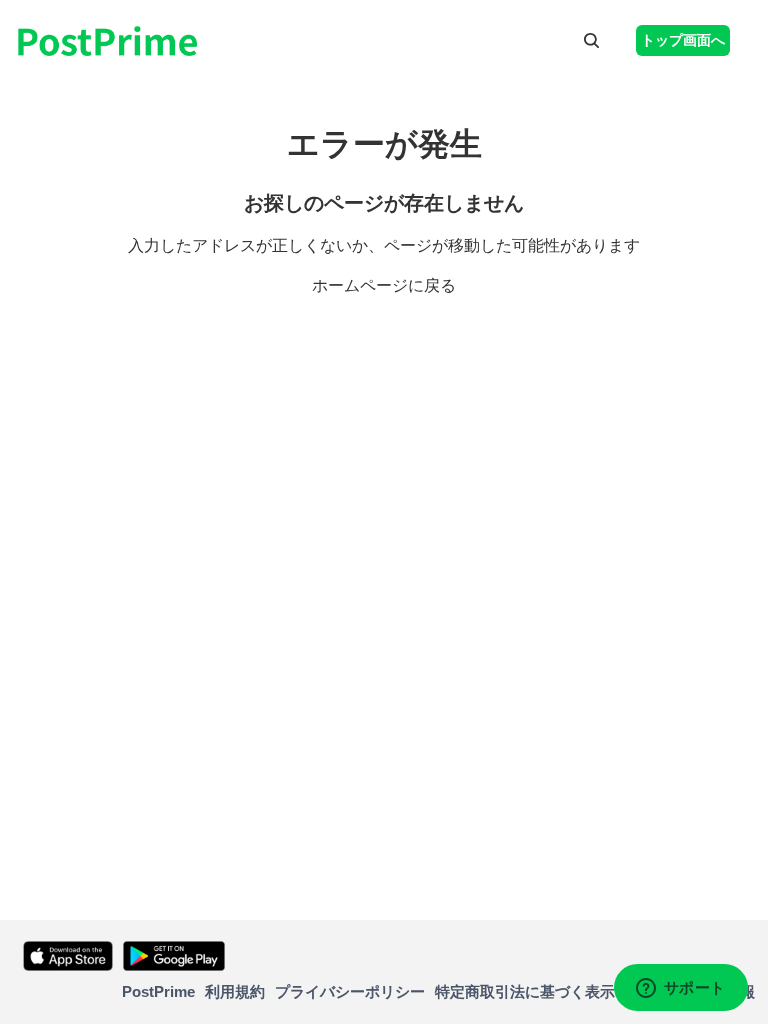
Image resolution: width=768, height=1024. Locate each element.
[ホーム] (13, 956)
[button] (591, 41)
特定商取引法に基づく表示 (525, 991)
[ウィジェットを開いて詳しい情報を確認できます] (680, 989)
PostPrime (158, 991)
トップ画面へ (683, 40)
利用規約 (235, 991)
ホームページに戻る (384, 285)
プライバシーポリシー (350, 991)
